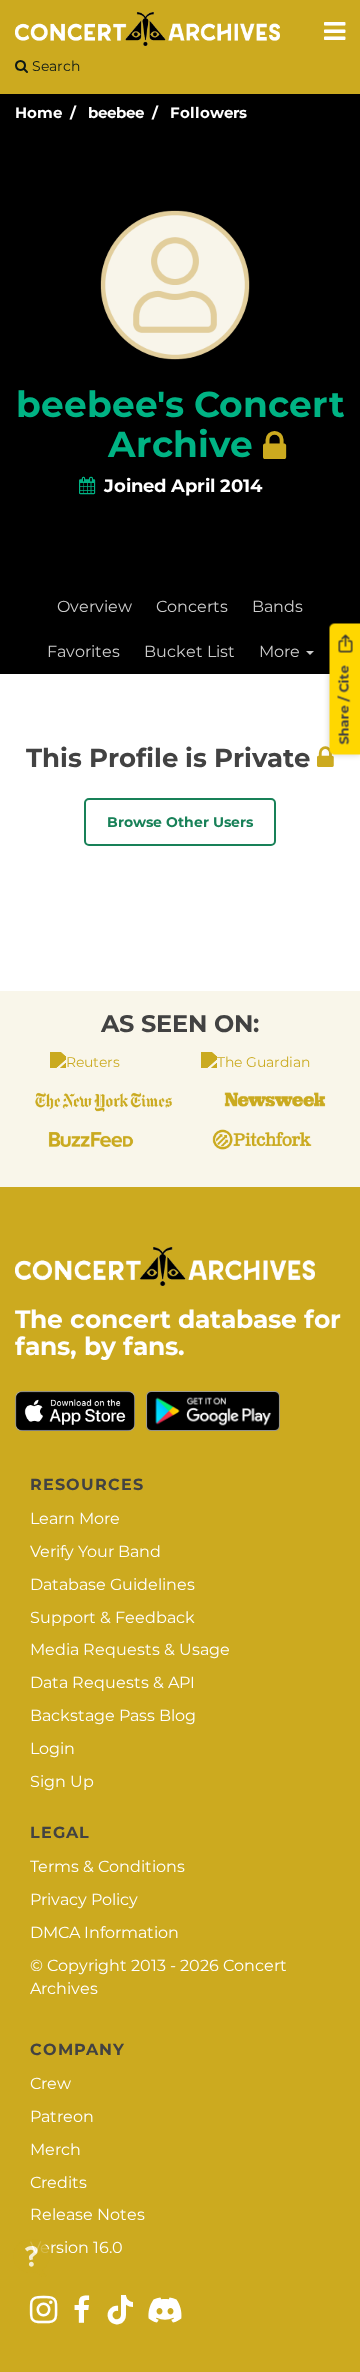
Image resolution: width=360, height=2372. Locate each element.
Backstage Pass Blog (113, 1715)
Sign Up (62, 1781)
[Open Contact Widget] (31, 2257)
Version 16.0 (76, 2247)
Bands (277, 606)
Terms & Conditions (107, 1866)
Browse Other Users (180, 822)
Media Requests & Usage (130, 1649)
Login (52, 1748)
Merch (55, 2149)
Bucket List (189, 651)
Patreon (62, 2116)
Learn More (75, 1518)
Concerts (192, 606)
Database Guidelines (112, 1584)
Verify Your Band (95, 1551)
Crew (50, 2083)
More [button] (281, 651)
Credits (58, 2182)
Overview (94, 606)
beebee (116, 112)
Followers (208, 112)
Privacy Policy (84, 1899)
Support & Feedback (112, 1617)
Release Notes (87, 2214)
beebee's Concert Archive (180, 424)
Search (54, 66)
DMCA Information (104, 1932)
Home (38, 112)
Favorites (83, 651)
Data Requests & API (112, 1682)
